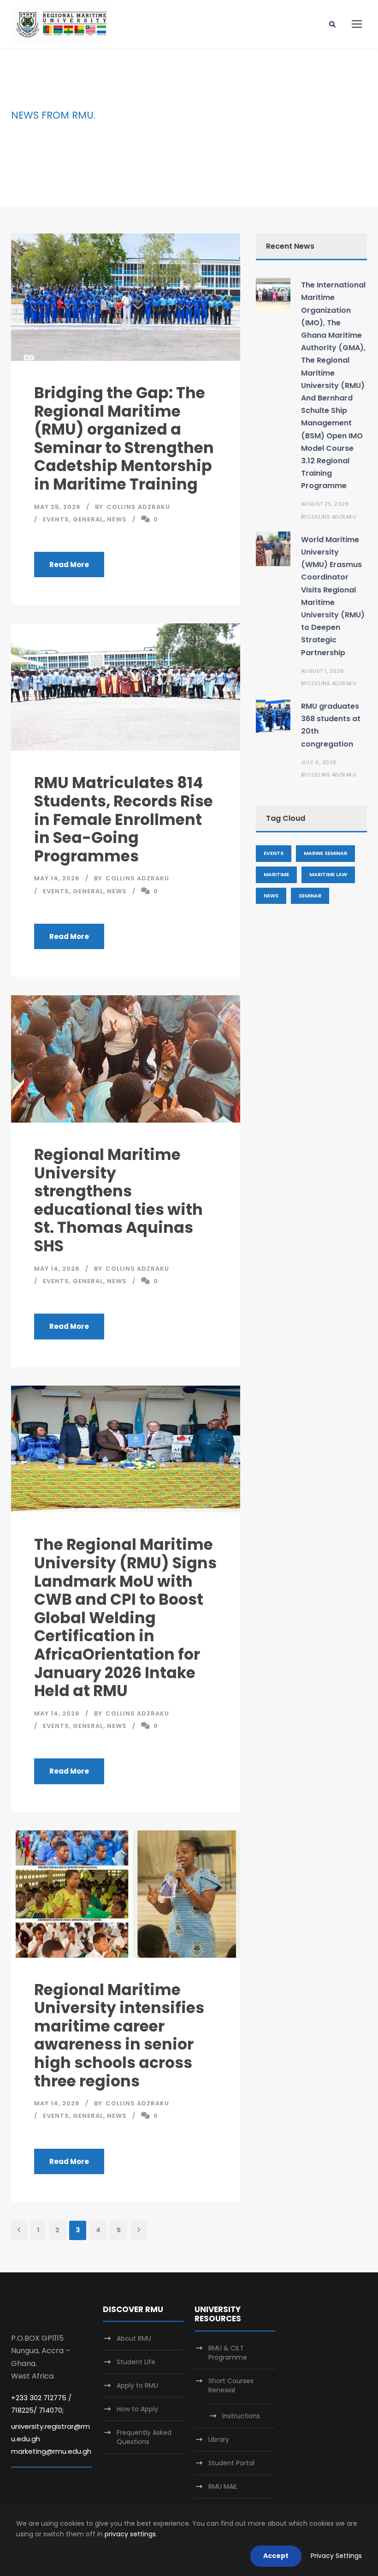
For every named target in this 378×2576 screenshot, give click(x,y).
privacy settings (130, 2534)
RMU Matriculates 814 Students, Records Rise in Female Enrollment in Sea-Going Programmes (124, 819)
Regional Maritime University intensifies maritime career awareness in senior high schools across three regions (119, 2035)
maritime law (328, 874)
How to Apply (137, 2409)
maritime (276, 874)
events (274, 853)
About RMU (134, 2338)
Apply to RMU (137, 2385)
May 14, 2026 (57, 878)
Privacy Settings (336, 2556)
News (117, 519)
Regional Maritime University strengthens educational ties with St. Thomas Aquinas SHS (118, 1200)
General (88, 519)
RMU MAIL (223, 2486)
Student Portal (231, 2463)
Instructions (241, 2416)
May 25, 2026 (57, 507)
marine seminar (325, 853)
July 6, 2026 (319, 762)
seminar (310, 896)
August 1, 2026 (323, 671)
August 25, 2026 (325, 504)
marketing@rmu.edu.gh (51, 2451)
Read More (69, 565)
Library (219, 2439)
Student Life (136, 2362)
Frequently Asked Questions (144, 2437)
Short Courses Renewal (231, 2385)
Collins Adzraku (138, 507)
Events (56, 519)
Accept (276, 2556)
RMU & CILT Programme (228, 2353)
